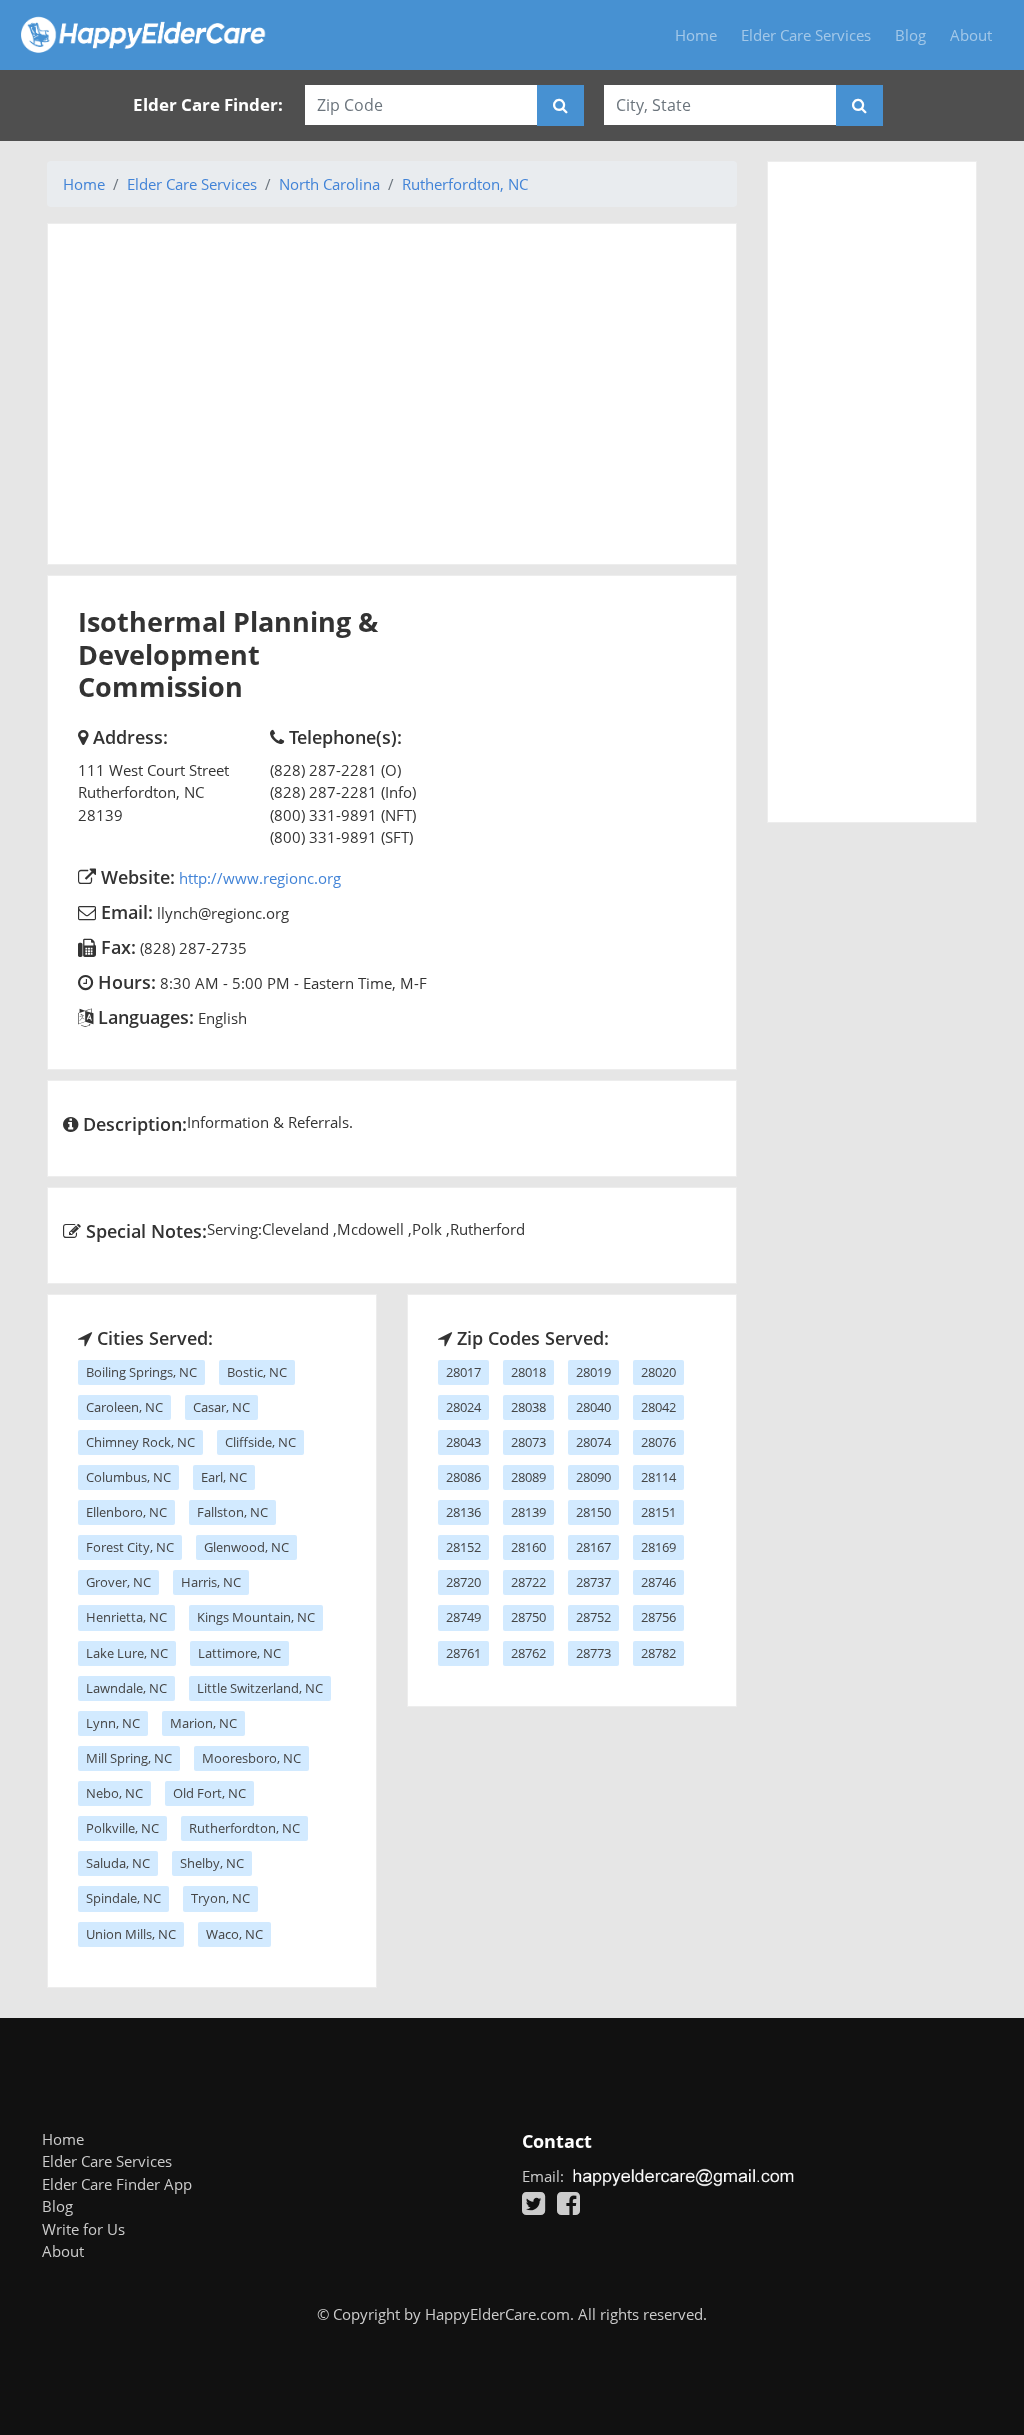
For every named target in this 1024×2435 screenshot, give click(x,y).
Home (696, 35)
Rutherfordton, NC (465, 184)
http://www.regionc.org (260, 878)
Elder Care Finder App (117, 2184)
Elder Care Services (806, 35)
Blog (910, 35)
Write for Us (83, 2229)
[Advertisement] (392, 394)
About (971, 35)
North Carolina (329, 184)
